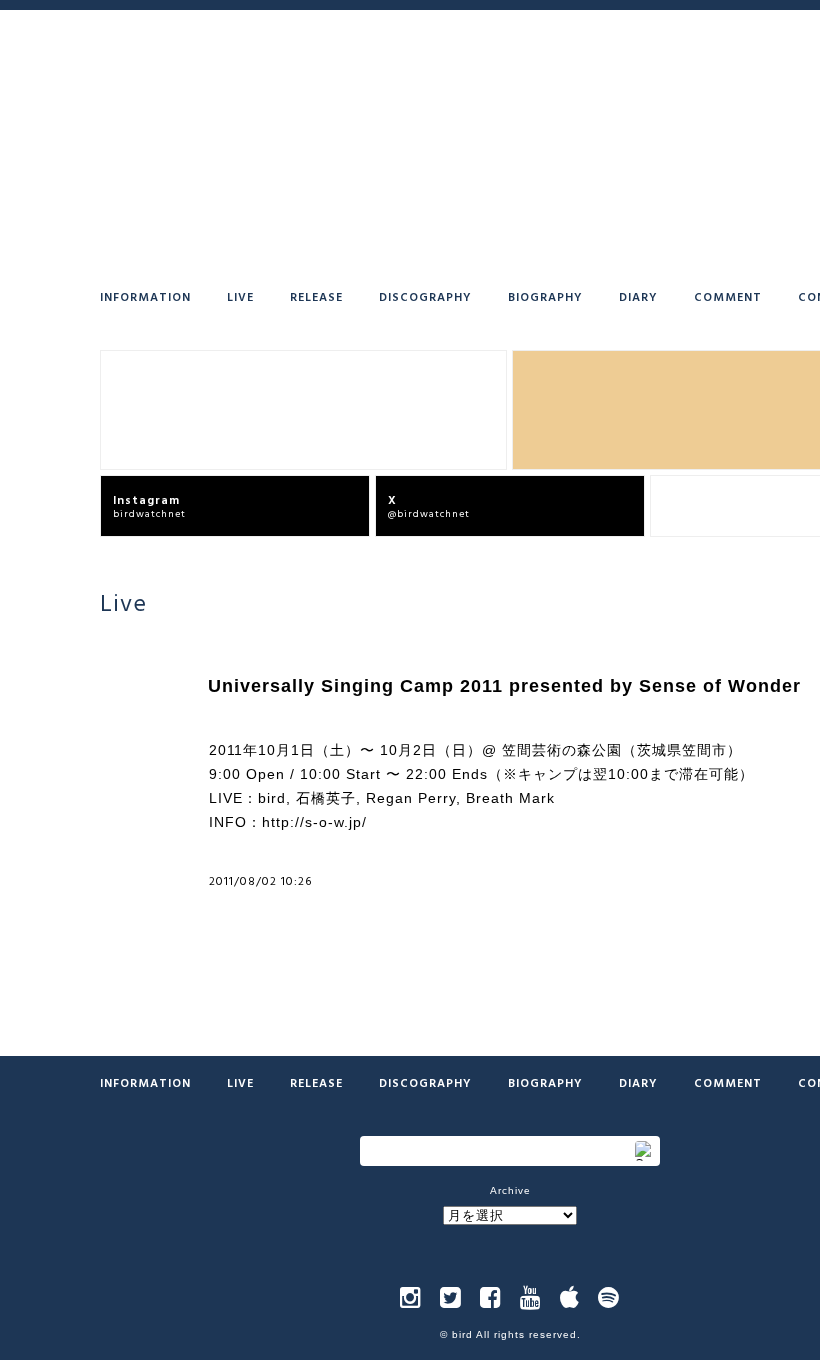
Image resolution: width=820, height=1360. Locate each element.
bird (462, 1334)
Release (316, 296)
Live (240, 296)
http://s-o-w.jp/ (314, 822)
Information (145, 296)
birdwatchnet (149, 505)
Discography (425, 296)
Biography (545, 296)
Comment (728, 296)
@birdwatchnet (429, 505)
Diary (638, 296)
